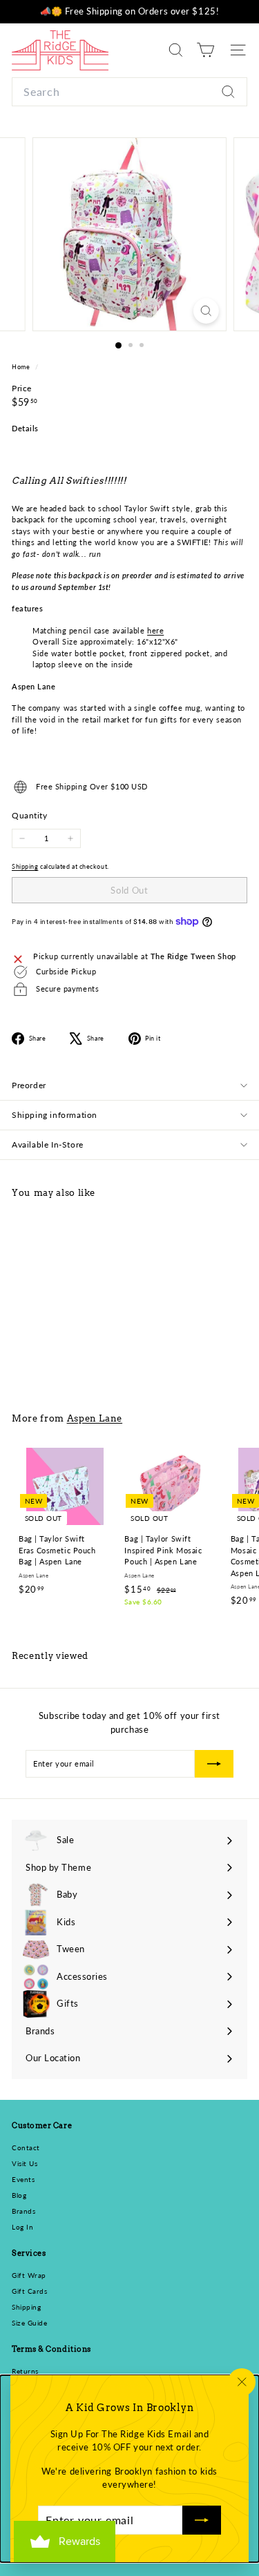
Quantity (29, 815)
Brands (23, 2211)
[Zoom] (206, 311)
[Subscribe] (202, 2520)
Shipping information (55, 1115)
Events (23, 2179)
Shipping (25, 866)
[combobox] (129, 92)
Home (22, 367)
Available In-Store (48, 1144)
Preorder (29, 1085)
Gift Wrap (29, 2275)
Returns (25, 2371)
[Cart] (205, 50)
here (155, 630)
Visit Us (25, 2163)
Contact (26, 2147)
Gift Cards (30, 2291)
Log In (22, 2227)
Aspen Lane (95, 1418)
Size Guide (30, 2323)
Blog (19, 2195)
